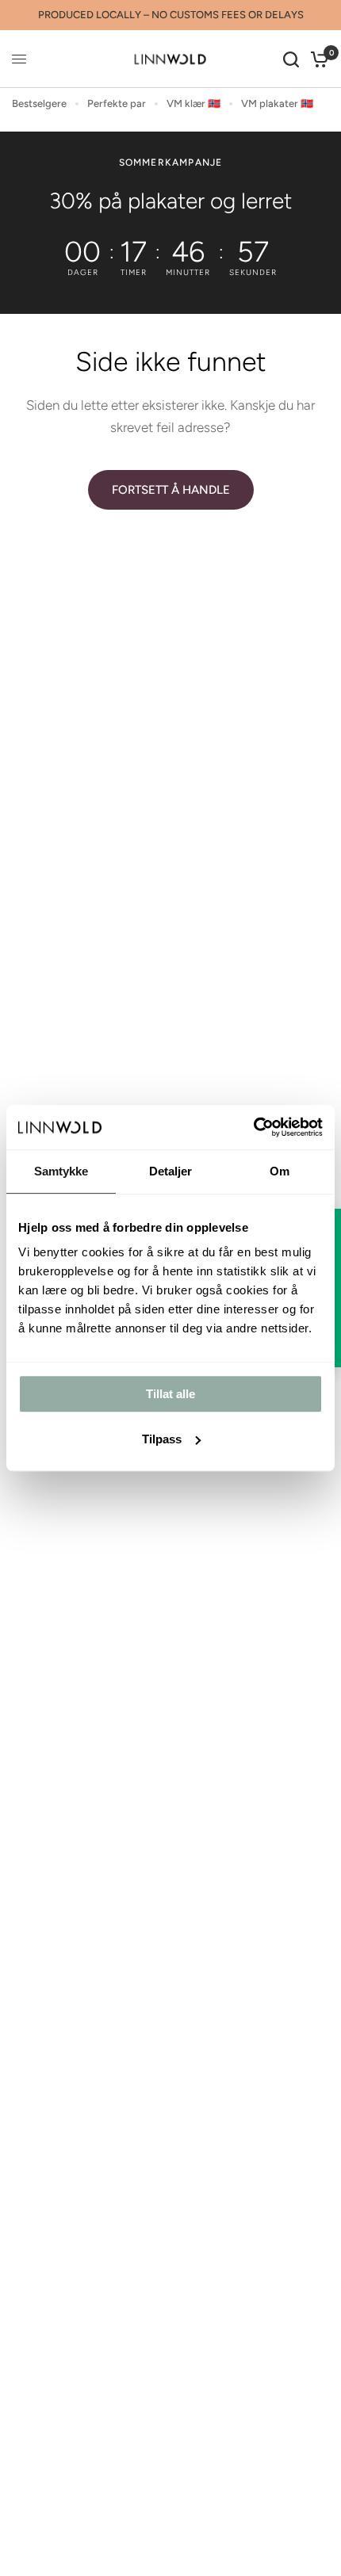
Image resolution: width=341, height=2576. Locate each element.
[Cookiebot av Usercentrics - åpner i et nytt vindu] (253, 1127)
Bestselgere (39, 103)
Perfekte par (117, 103)
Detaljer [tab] (171, 1171)
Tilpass (162, 1439)
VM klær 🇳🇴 (193, 103)
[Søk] (291, 59)
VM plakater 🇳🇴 (277, 103)
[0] (317, 59)
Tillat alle (170, 1394)
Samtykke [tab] (61, 1171)
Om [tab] (280, 1171)
